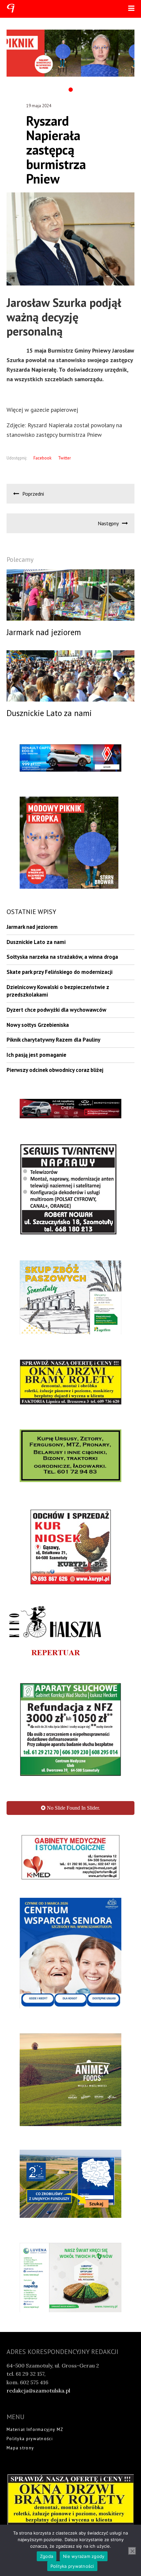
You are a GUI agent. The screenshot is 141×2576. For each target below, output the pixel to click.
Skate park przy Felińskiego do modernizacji (60, 972)
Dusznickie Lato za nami (36, 942)
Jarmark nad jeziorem (32, 927)
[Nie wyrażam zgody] (132, 2551)
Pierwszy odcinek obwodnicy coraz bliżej (55, 1070)
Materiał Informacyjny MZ (35, 2491)
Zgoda (47, 2556)
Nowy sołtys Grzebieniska (38, 1025)
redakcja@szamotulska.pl (38, 2452)
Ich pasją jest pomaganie (36, 1055)
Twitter (64, 458)
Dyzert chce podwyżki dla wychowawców (56, 1010)
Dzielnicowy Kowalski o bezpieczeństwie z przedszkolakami (58, 991)
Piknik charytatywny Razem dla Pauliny (53, 1040)
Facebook (42, 458)
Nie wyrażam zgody (84, 2556)
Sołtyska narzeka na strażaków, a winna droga (62, 957)
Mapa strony (20, 2509)
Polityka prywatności (30, 2500)
